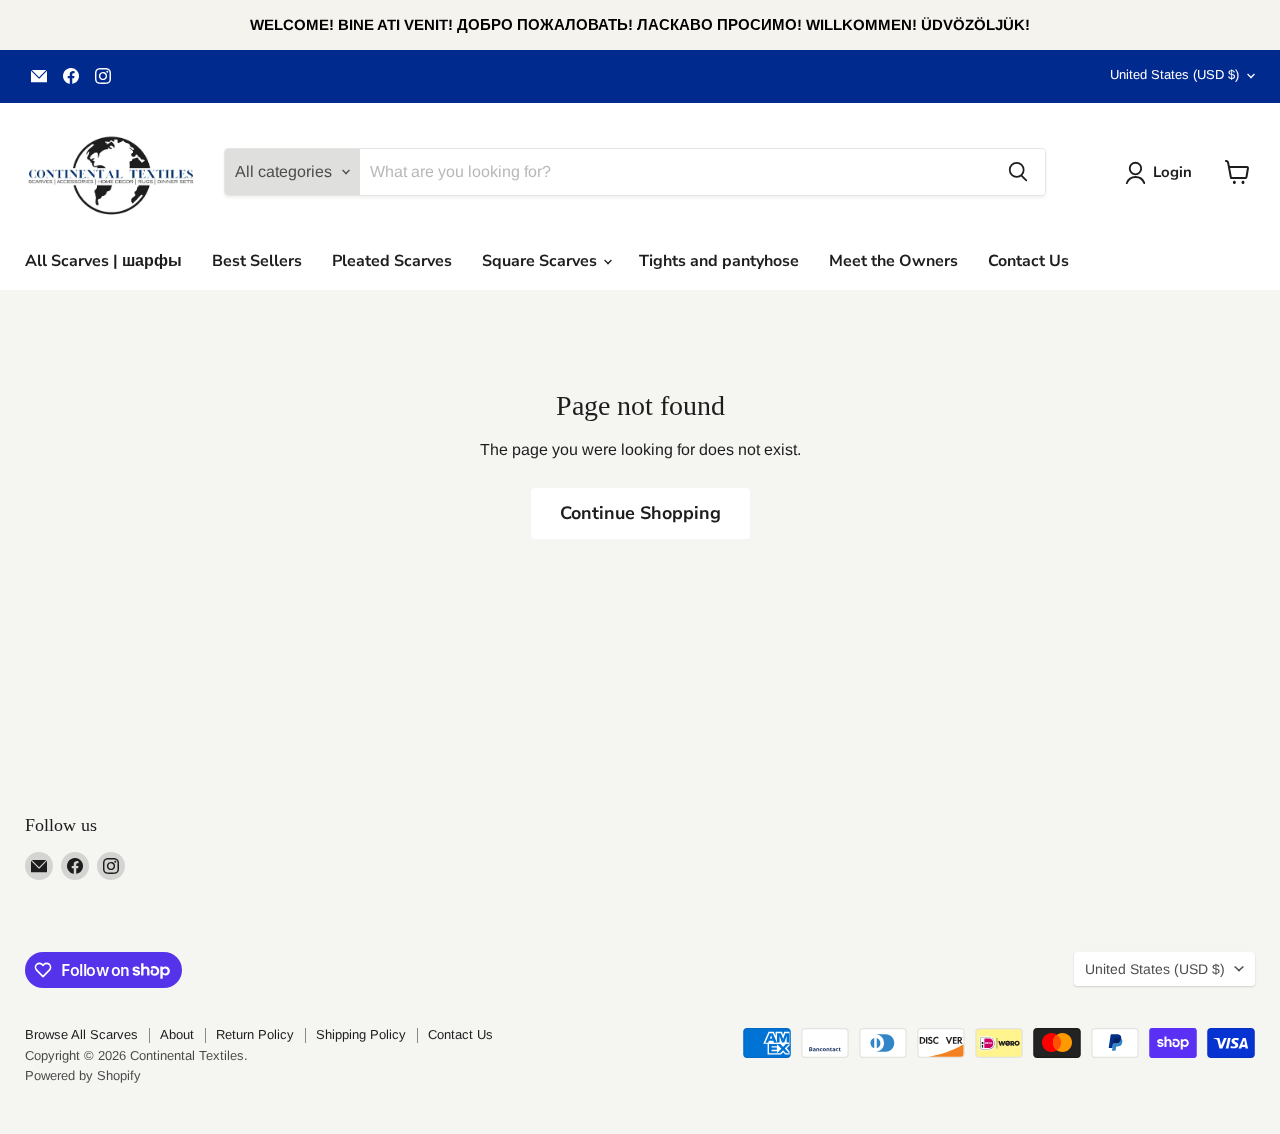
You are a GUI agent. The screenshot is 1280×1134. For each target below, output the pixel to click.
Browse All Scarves (81, 1034)
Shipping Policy (361, 1034)
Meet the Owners (893, 261)
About (177, 1034)
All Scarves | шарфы (103, 261)
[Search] (1018, 172)
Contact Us (1028, 261)
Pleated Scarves (392, 261)
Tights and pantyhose (719, 261)
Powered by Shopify (83, 1075)
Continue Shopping (640, 513)
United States (1174, 74)
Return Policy (255, 1034)
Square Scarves (541, 261)
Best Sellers (257, 261)
